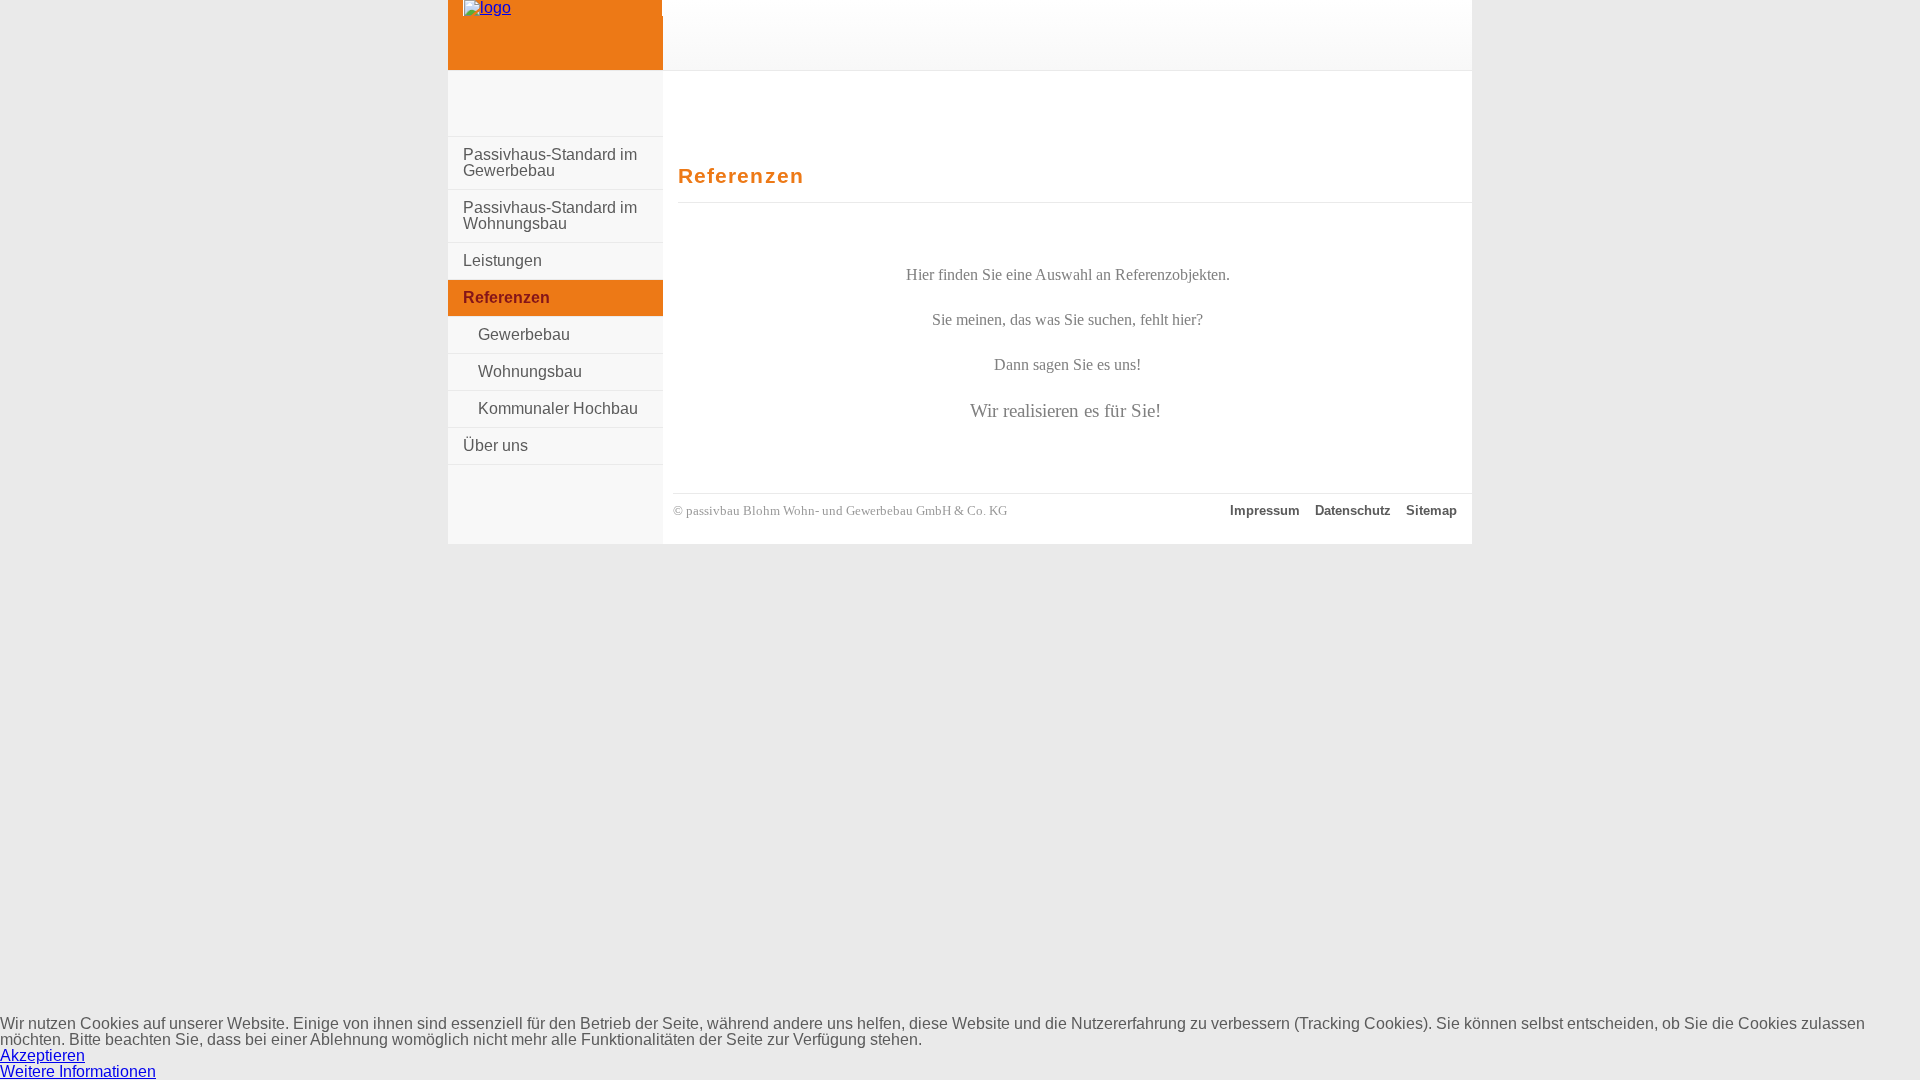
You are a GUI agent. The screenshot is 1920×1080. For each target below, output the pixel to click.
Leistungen (502, 260)
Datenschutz (1353, 510)
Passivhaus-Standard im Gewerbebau (550, 162)
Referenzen (506, 297)
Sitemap (1431, 510)
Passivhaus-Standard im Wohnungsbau (550, 215)
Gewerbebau (524, 334)
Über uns (495, 445)
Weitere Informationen (78, 1071)
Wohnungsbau (530, 371)
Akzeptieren (42, 1055)
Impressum (1265, 510)
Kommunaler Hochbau (558, 408)
